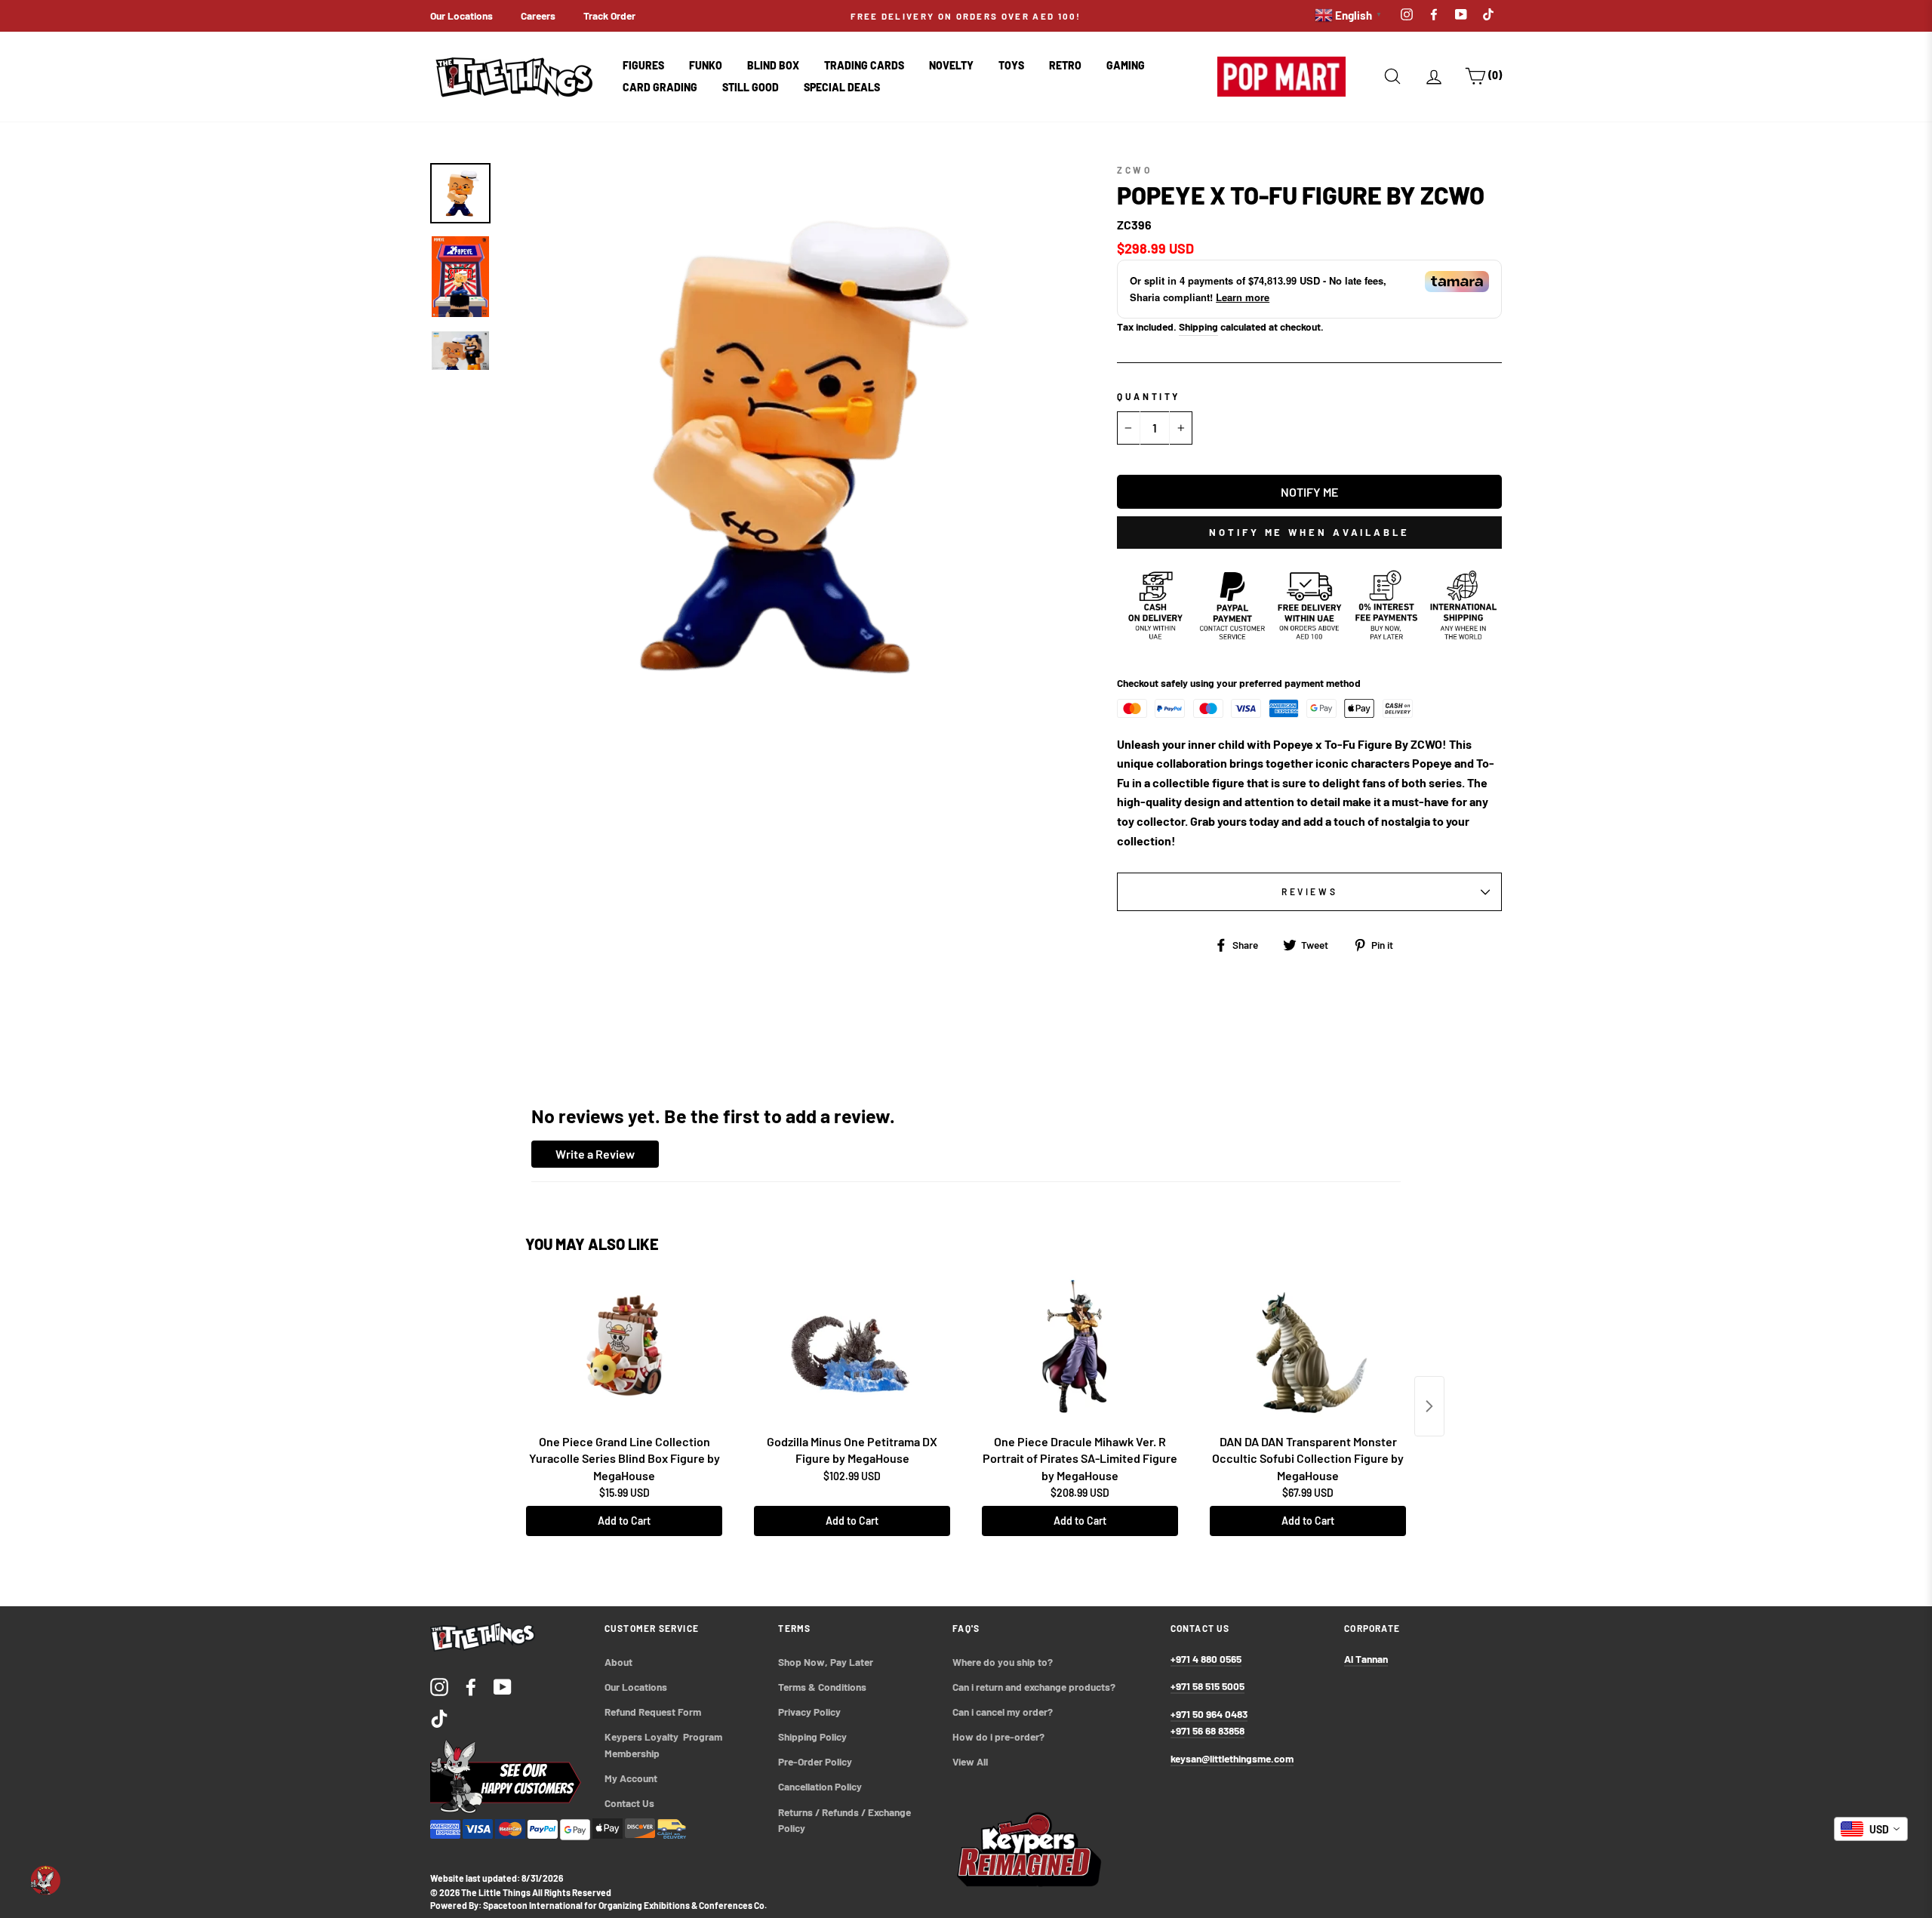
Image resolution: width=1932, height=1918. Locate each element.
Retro (1065, 65)
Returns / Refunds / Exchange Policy (846, 1820)
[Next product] (1429, 1406)
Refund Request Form (653, 1712)
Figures (643, 65)
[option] (966, 16)
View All (970, 1761)
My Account (631, 1778)
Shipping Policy (812, 1736)
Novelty (951, 65)
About (618, 1662)
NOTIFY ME (1309, 492)
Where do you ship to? (1003, 1662)
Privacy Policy (809, 1712)
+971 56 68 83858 (1207, 1730)
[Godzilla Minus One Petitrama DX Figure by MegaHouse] (852, 1352)
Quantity (1149, 396)
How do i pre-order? (998, 1736)
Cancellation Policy (820, 1786)
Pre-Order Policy (816, 1761)
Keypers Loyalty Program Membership (665, 1745)
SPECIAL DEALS (842, 87)
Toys (1011, 65)
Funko (706, 65)
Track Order (609, 15)
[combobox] (1871, 1829)
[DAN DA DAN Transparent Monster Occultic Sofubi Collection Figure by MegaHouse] (1308, 1352)
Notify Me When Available (1309, 532)
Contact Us (629, 1803)
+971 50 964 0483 (1209, 1714)
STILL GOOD (751, 87)
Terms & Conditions (822, 1687)
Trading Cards (864, 65)
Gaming (1126, 65)
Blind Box (773, 65)
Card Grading (660, 87)
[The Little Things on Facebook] (471, 1686)
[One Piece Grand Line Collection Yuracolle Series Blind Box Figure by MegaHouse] (624, 1352)
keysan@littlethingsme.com (1232, 1758)
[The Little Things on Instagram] (439, 1686)
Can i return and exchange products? (1034, 1687)
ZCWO (1134, 170)
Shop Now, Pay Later (826, 1662)
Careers (538, 15)
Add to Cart (624, 1521)
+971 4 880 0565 (1206, 1659)
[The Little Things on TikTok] (439, 1718)
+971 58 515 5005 (1207, 1686)
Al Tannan (1366, 1659)
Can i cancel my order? (1003, 1712)
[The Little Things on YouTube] (503, 1686)
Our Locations (461, 15)
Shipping (1198, 326)
